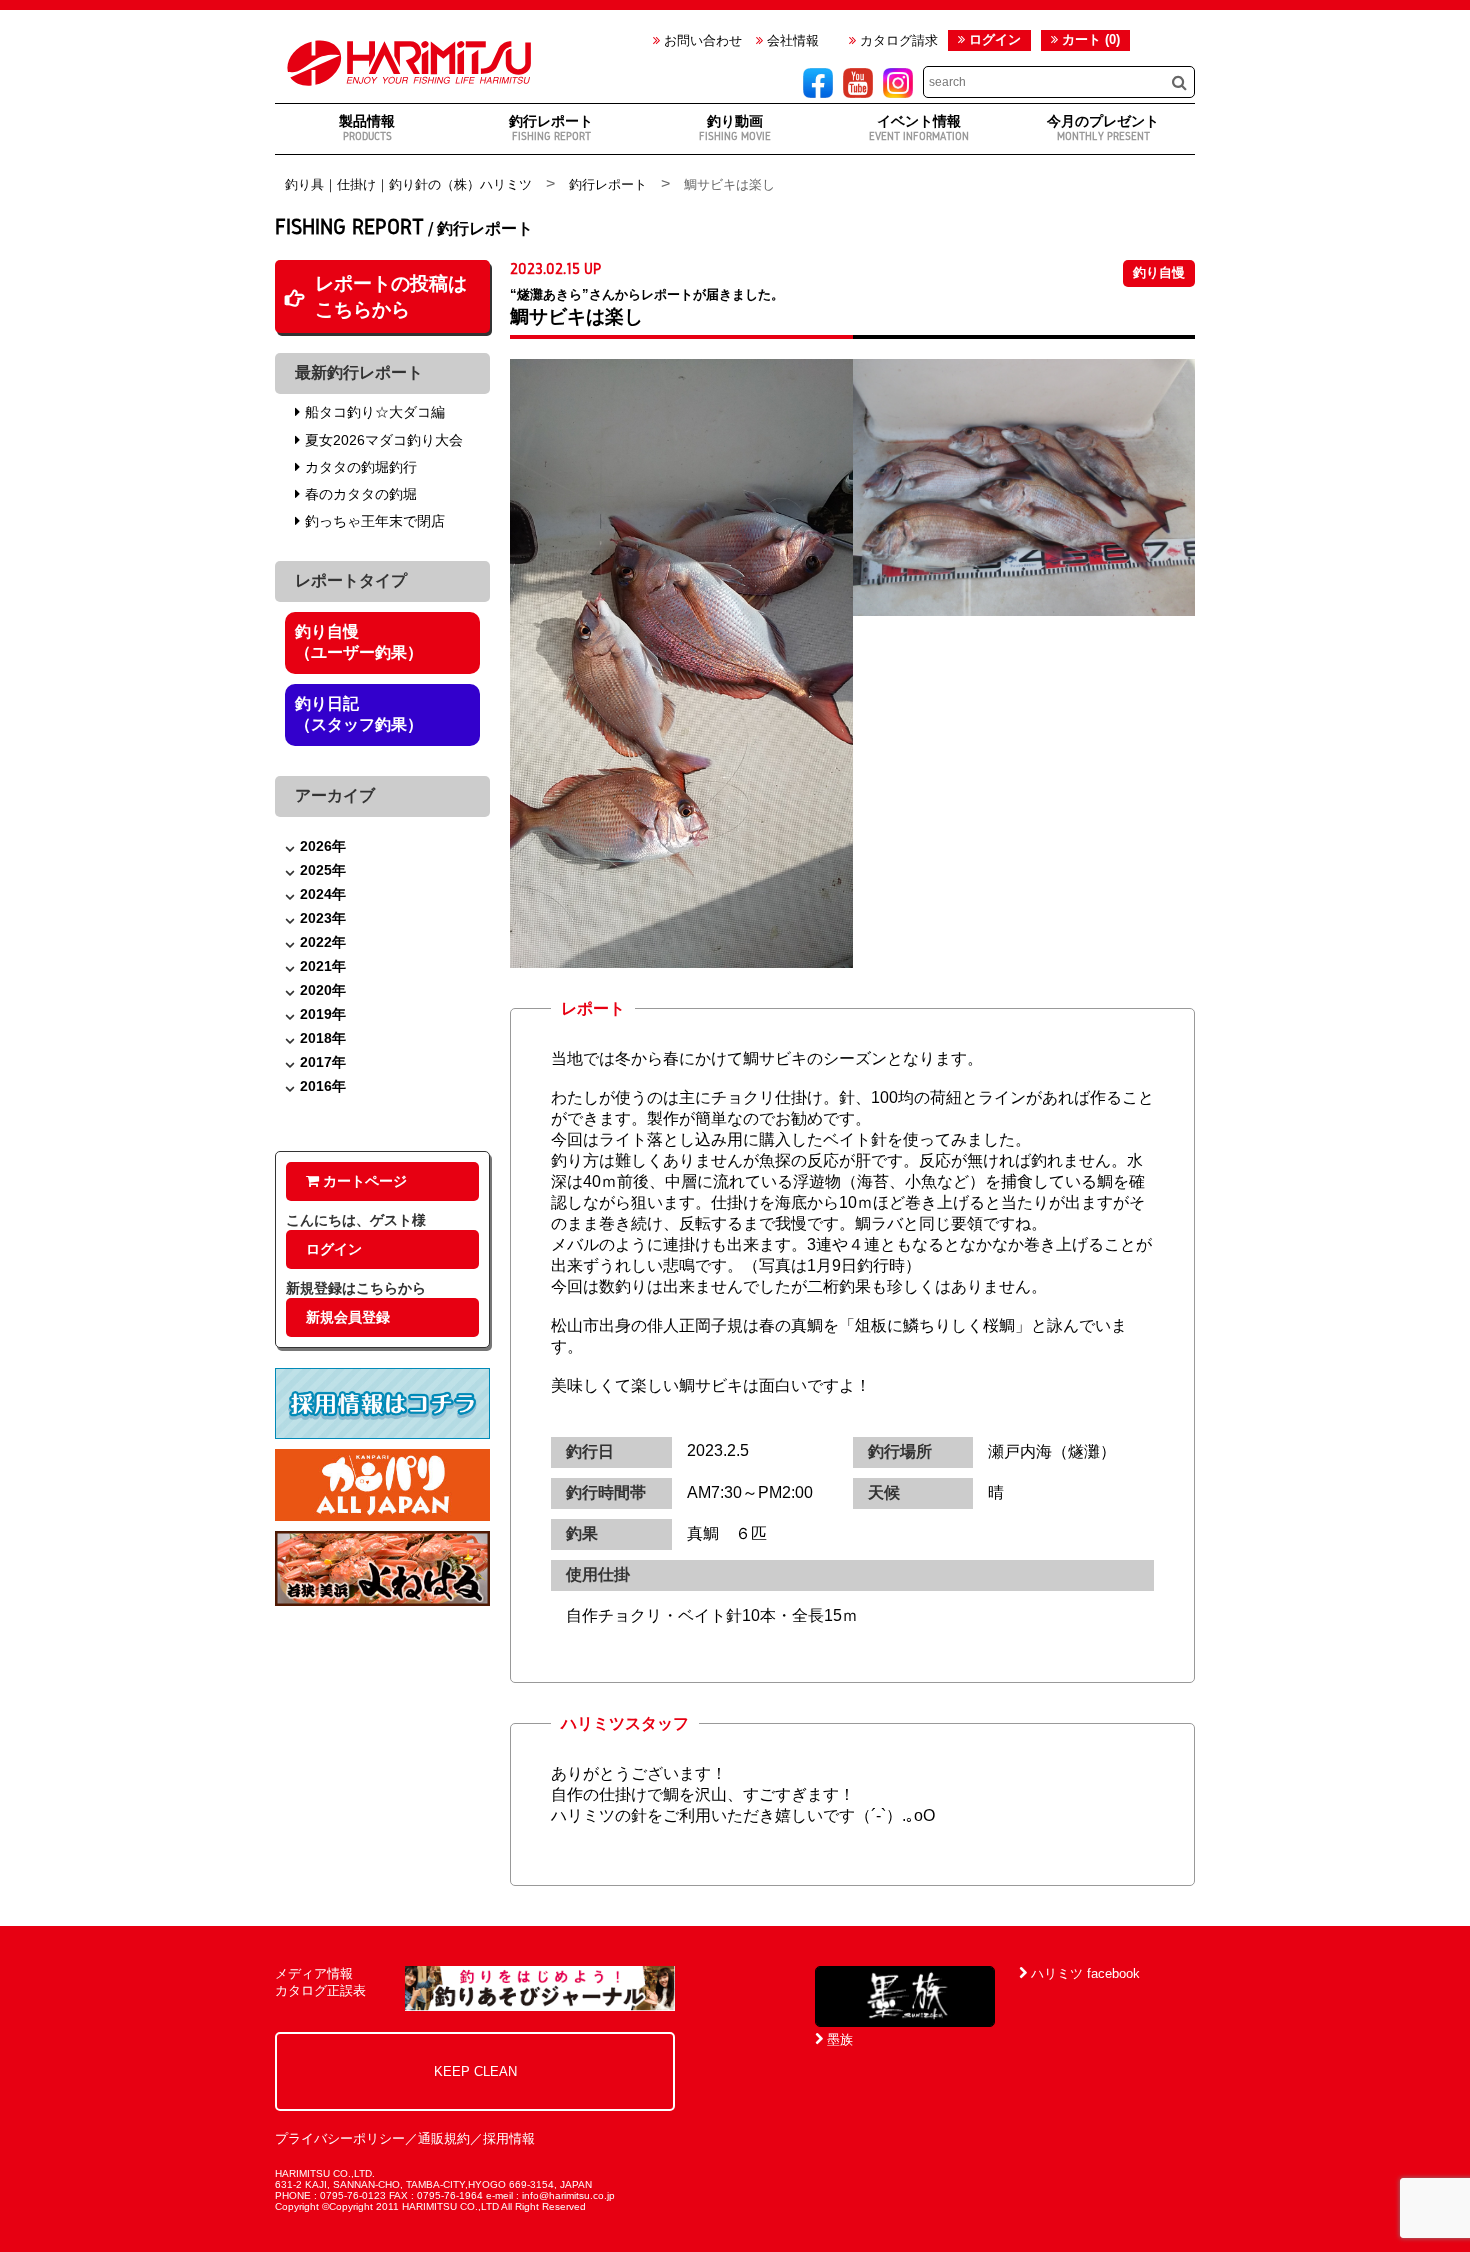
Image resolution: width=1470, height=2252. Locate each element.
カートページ (363, 1181)
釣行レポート (551, 127)
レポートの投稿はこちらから (391, 296)
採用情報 (509, 2138)
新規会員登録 (348, 1317)
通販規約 (444, 2138)
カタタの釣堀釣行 (361, 467)
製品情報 (367, 127)
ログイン (995, 39)
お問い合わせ (701, 40)
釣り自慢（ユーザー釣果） (359, 642)
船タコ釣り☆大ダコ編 (375, 412)
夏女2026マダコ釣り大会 (384, 440)
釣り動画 (735, 127)
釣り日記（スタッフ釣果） (359, 714)
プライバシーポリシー (340, 2138)
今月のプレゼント (1103, 127)
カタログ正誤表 (320, 1990)
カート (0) (1089, 39)
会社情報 (791, 40)
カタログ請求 (897, 40)
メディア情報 (314, 1973)
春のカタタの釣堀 (361, 494)
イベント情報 (919, 127)
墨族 (838, 2039)
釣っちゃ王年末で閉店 (375, 521)
